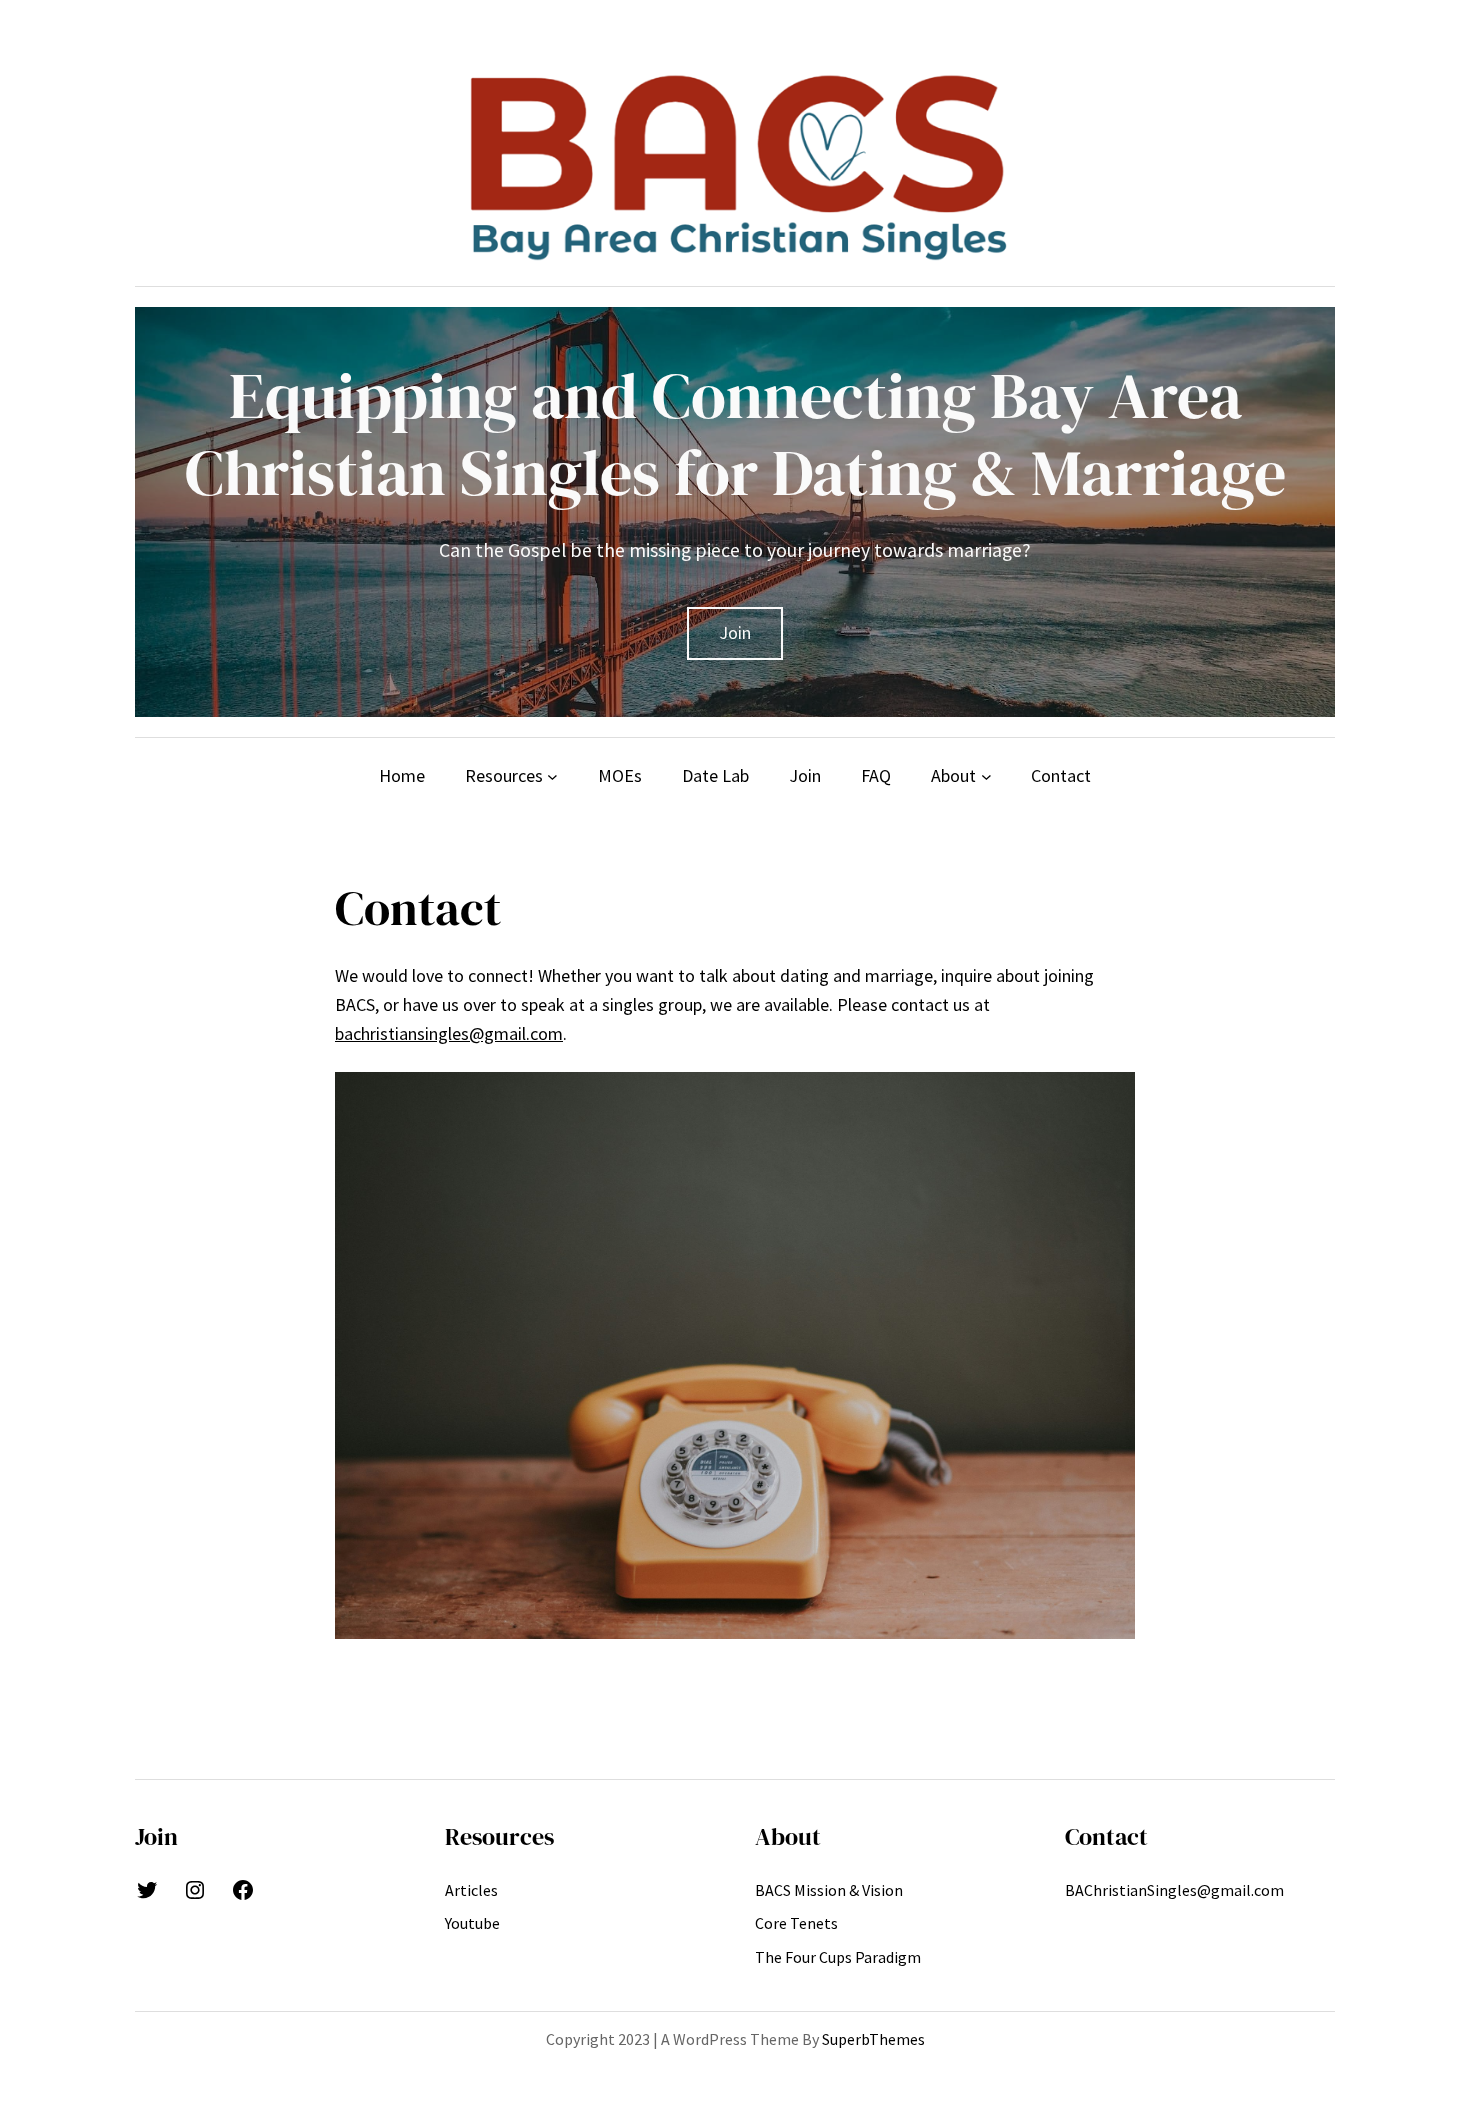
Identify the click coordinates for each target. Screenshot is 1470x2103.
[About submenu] (986, 776)
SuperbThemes (873, 2039)
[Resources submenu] (552, 776)
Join (735, 632)
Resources (499, 1836)
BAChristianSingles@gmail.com (1174, 1890)
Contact (1106, 1836)
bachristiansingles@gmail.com (449, 1033)
